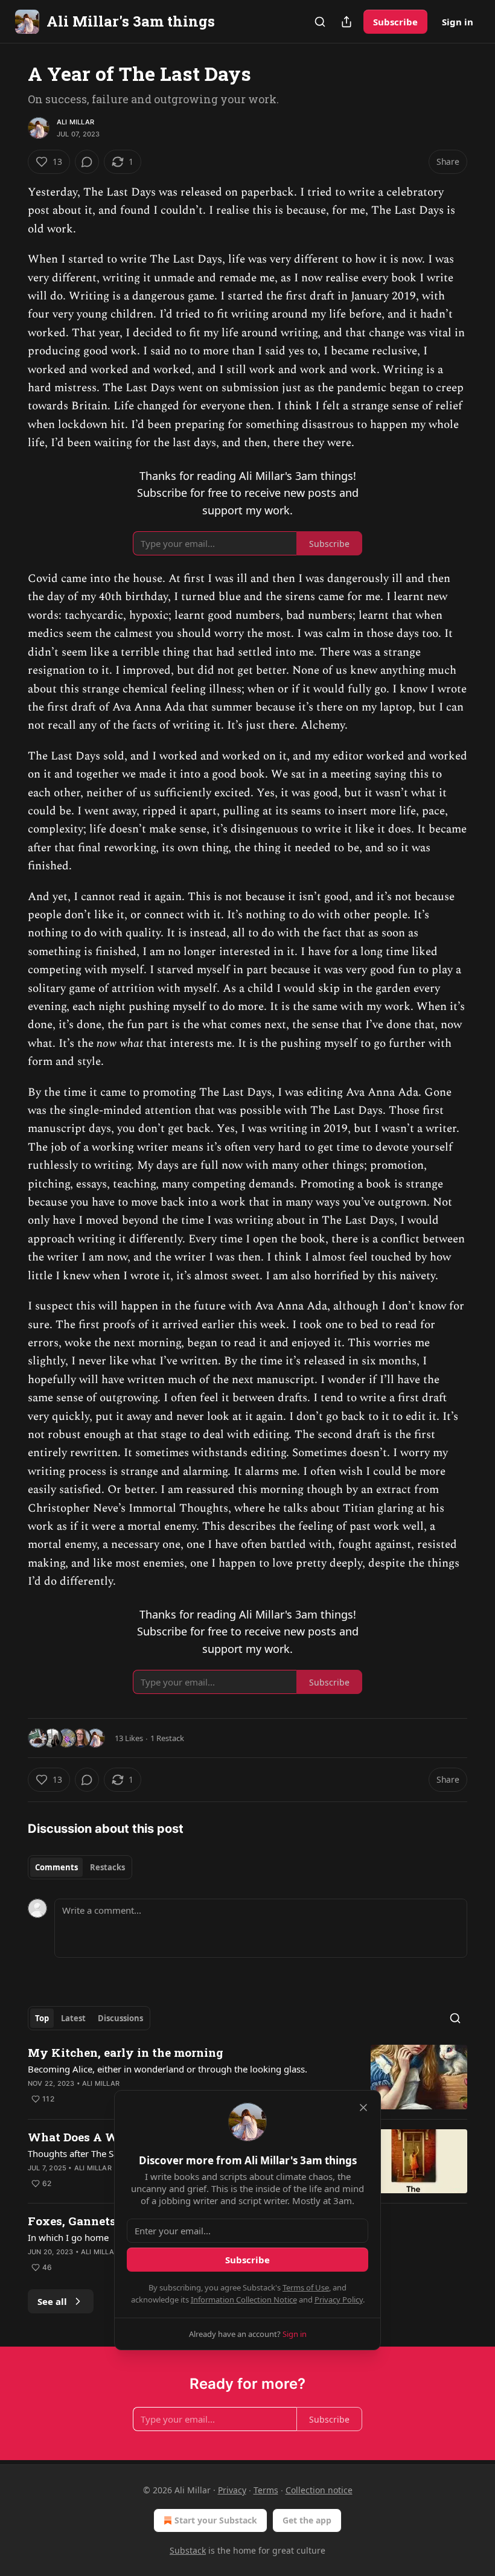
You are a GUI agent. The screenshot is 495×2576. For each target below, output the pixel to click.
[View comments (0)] (87, 162)
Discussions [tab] (120, 2018)
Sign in (458, 22)
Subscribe (395, 22)
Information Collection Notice (244, 2300)
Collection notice (319, 2490)
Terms (266, 2490)
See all (52, 2301)
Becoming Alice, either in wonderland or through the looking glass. (168, 2069)
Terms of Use (306, 2287)
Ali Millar (75, 122)
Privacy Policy (339, 2300)
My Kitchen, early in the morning (126, 2052)
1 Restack (167, 1738)
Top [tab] (42, 2018)
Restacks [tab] (107, 1867)
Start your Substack (216, 2520)
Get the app (307, 2520)
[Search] (320, 22)
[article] (247, 2077)
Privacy (232, 2490)
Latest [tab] (73, 2018)
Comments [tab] (56, 1867)
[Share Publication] (346, 22)
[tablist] (80, 1867)
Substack (188, 2550)
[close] (363, 2108)
